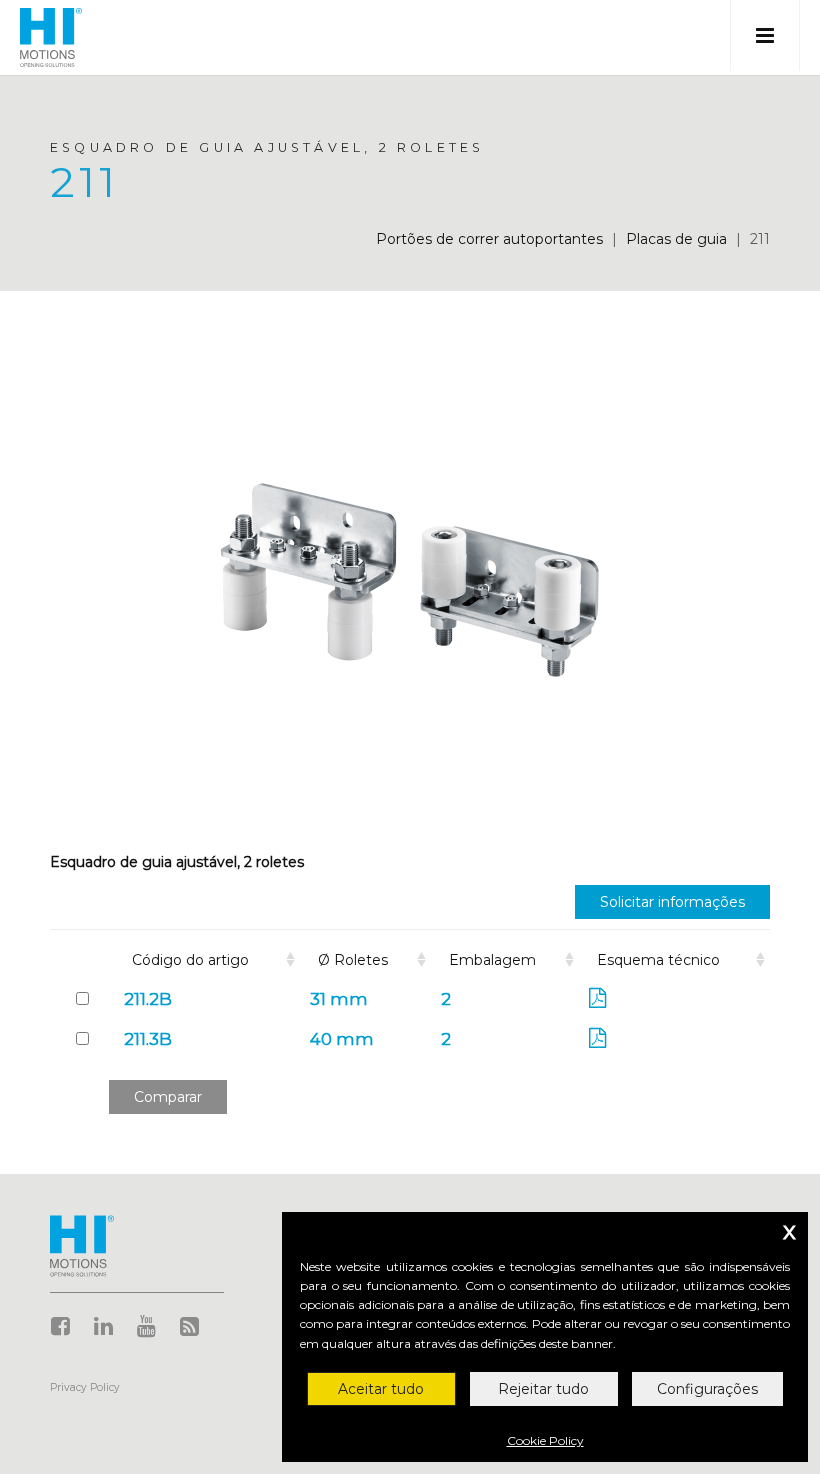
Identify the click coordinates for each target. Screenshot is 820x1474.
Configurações (707, 1389)
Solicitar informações (672, 902)
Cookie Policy (545, 1440)
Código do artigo (190, 960)
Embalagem (492, 960)
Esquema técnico (658, 960)
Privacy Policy (85, 1387)
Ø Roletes (353, 960)
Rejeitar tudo (543, 1389)
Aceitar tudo (381, 1389)
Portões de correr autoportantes (489, 239)
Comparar (168, 1097)
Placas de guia (676, 239)
